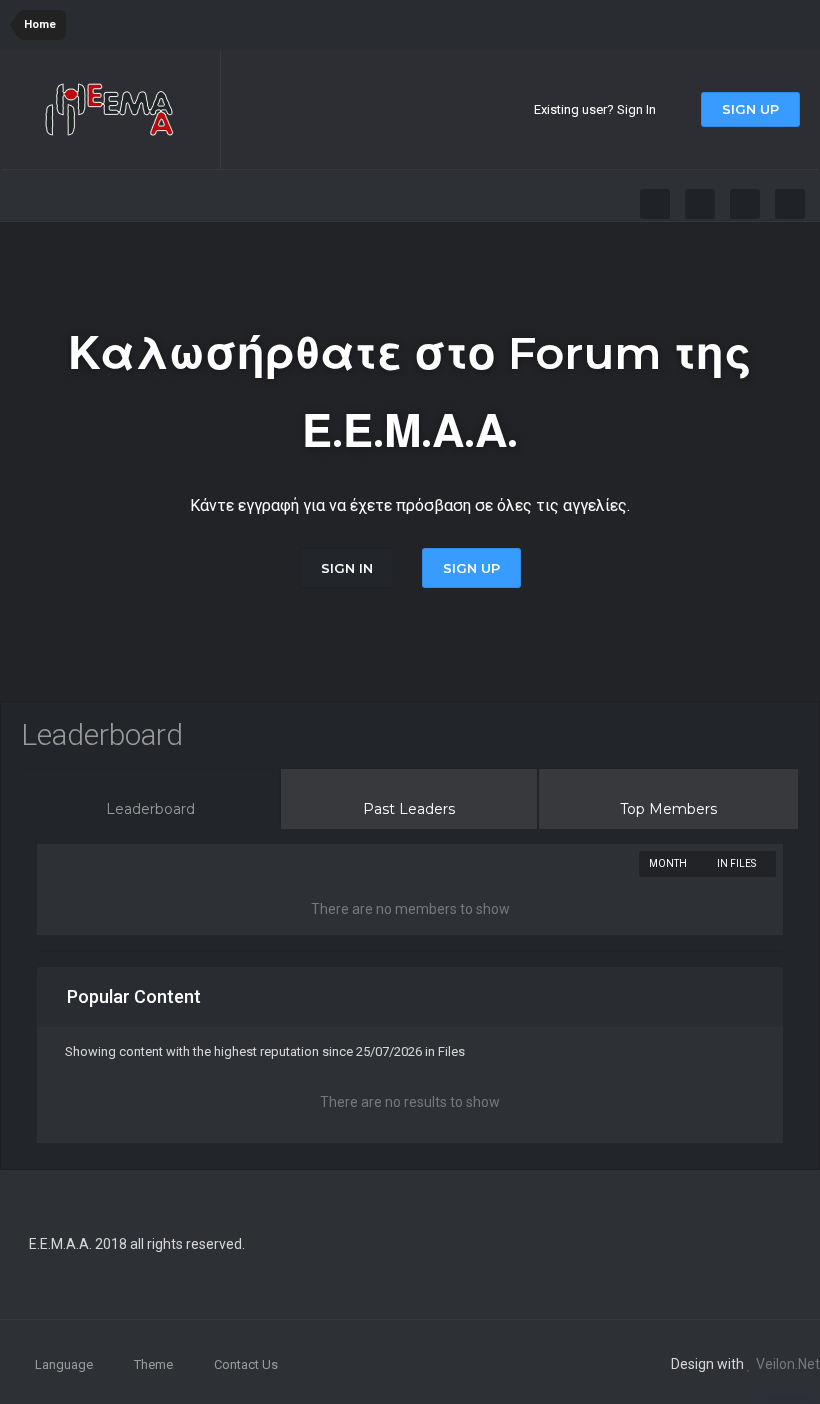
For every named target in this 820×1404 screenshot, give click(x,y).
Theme (155, 1364)
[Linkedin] (745, 204)
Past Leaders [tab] (409, 809)
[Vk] (790, 204)
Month (669, 863)
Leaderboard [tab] (150, 809)
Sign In (347, 568)
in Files (737, 863)
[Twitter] (700, 204)
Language (65, 1364)
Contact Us (246, 1364)
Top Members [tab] (668, 809)
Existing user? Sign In (598, 109)
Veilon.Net (788, 1364)
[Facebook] (655, 204)
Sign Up (750, 109)
